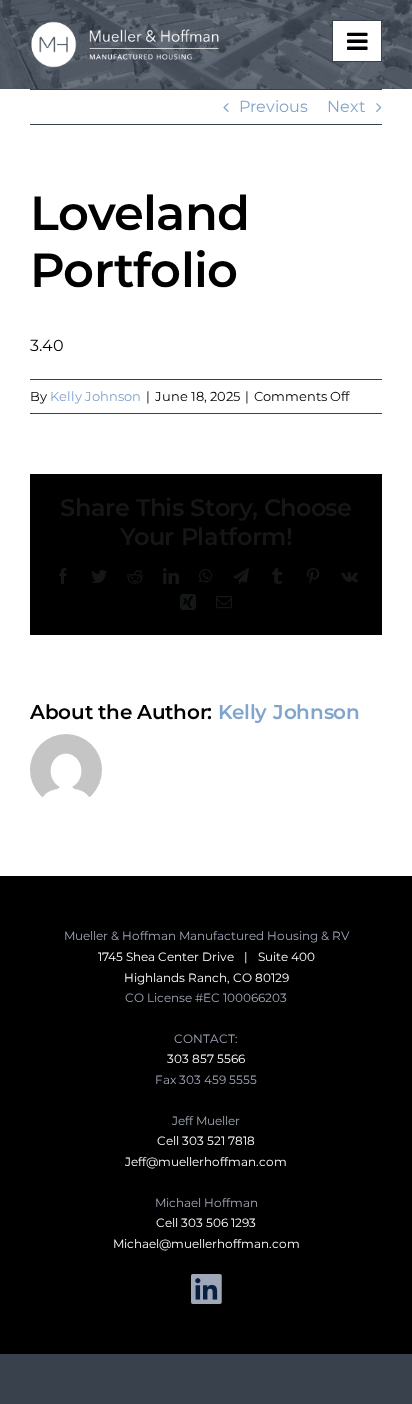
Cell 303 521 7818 (206, 1140)
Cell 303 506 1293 (206, 1222)
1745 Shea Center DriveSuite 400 (206, 956)
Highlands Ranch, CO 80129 (206, 977)
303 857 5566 (206, 1058)
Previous (273, 106)
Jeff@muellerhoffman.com (206, 1161)
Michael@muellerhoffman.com (206, 1243)
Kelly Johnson (95, 396)
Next (346, 106)
